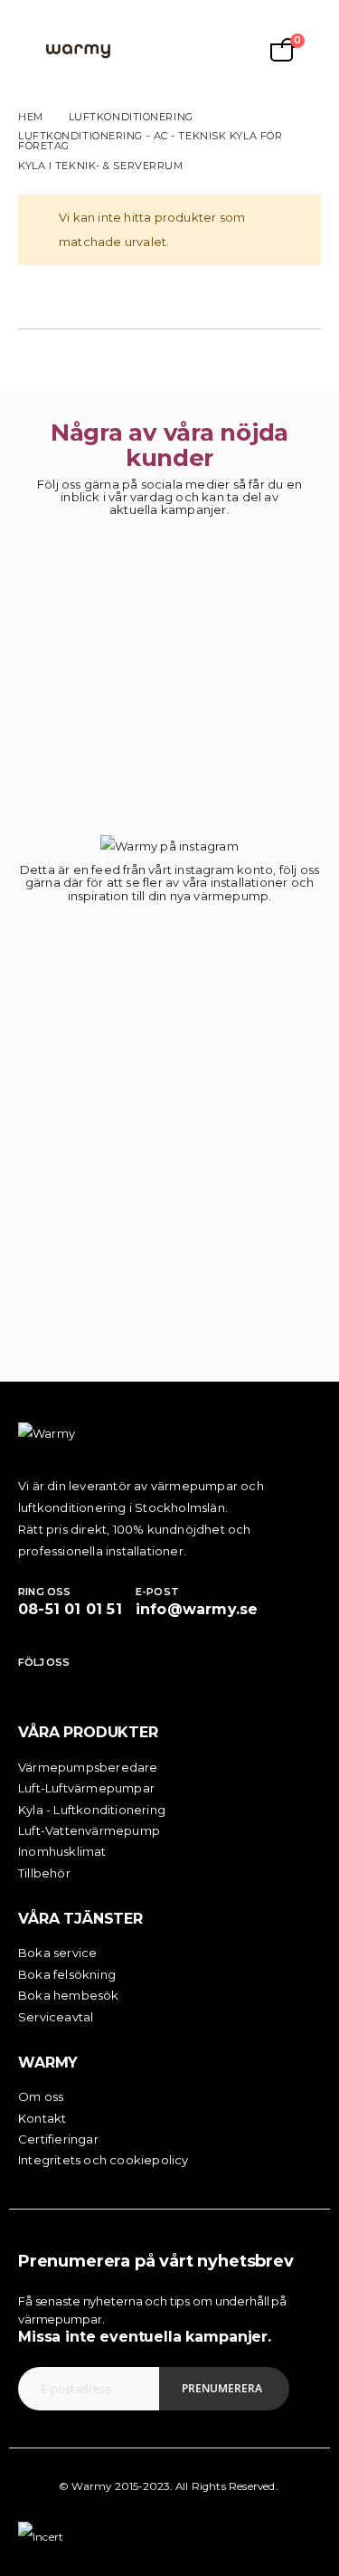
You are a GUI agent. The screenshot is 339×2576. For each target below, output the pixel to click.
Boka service (57, 1953)
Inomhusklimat (62, 1851)
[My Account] (150, 50)
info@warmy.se (197, 1609)
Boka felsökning (67, 1974)
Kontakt (42, 2118)
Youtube (91, 1685)
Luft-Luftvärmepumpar (86, 1788)
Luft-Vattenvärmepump (89, 1830)
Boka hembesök (69, 1995)
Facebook (32, 1685)
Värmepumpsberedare (88, 1767)
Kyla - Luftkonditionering (92, 1810)
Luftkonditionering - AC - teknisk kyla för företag (150, 141)
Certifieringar (58, 2139)
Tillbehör (44, 1873)
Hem (31, 117)
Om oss (41, 2096)
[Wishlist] (193, 50)
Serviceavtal (56, 2017)
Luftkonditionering (131, 117)
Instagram (61, 1685)
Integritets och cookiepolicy (104, 2160)
